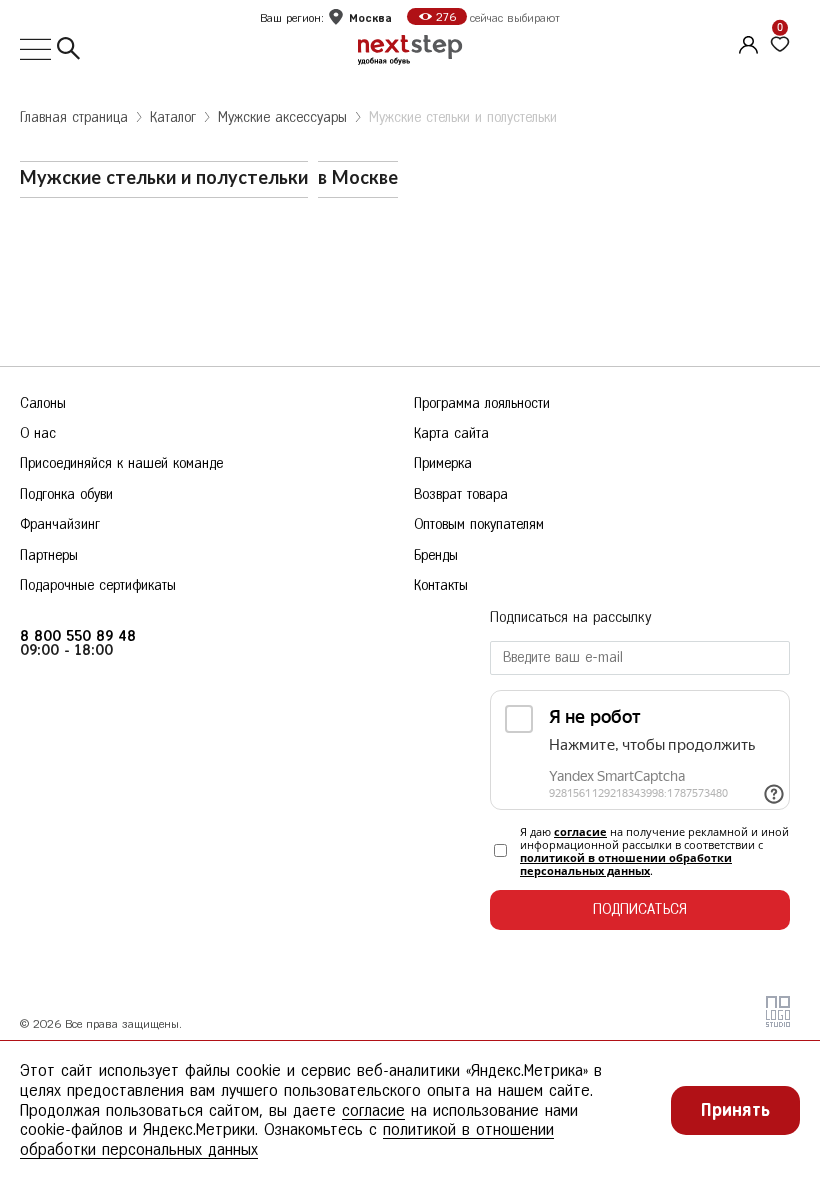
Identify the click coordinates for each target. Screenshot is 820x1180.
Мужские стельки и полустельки (463, 117)
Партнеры (49, 555)
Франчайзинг (60, 524)
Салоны (43, 403)
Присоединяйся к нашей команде (121, 463)
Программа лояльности (482, 403)
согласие (580, 831)
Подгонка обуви (66, 494)
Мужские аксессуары (282, 117)
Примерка (443, 463)
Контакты (441, 585)
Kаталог (173, 117)
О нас (38, 433)
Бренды (436, 555)
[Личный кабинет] (746, 42)
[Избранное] (780, 45)
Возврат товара (461, 494)
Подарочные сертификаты (98, 585)
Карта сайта (451, 433)
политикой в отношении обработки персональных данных (626, 864)
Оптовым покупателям (479, 524)
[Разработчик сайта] (778, 1022)
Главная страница (74, 117)
